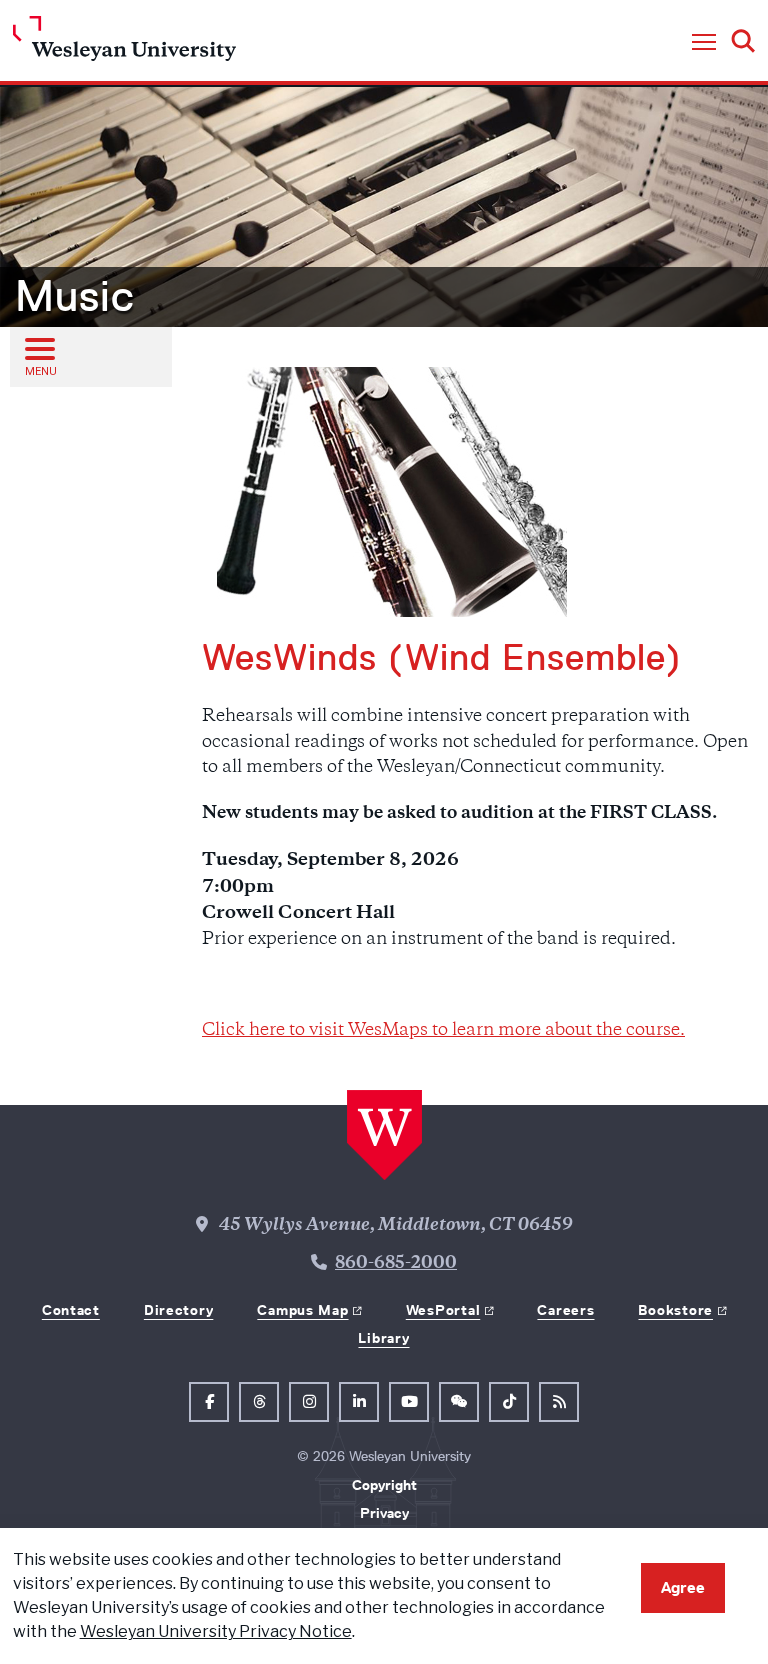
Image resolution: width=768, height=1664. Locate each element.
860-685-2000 (396, 1264)
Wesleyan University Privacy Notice (216, 1631)
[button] (704, 43)
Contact (71, 1310)
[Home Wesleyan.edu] (124, 43)
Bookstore (675, 1310)
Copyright (384, 1485)
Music (75, 296)
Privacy (384, 1513)
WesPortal (443, 1310)
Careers (565, 1310)
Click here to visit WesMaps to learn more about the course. (443, 1031)
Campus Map (302, 1310)
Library (383, 1338)
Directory (178, 1310)
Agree (683, 1587)
